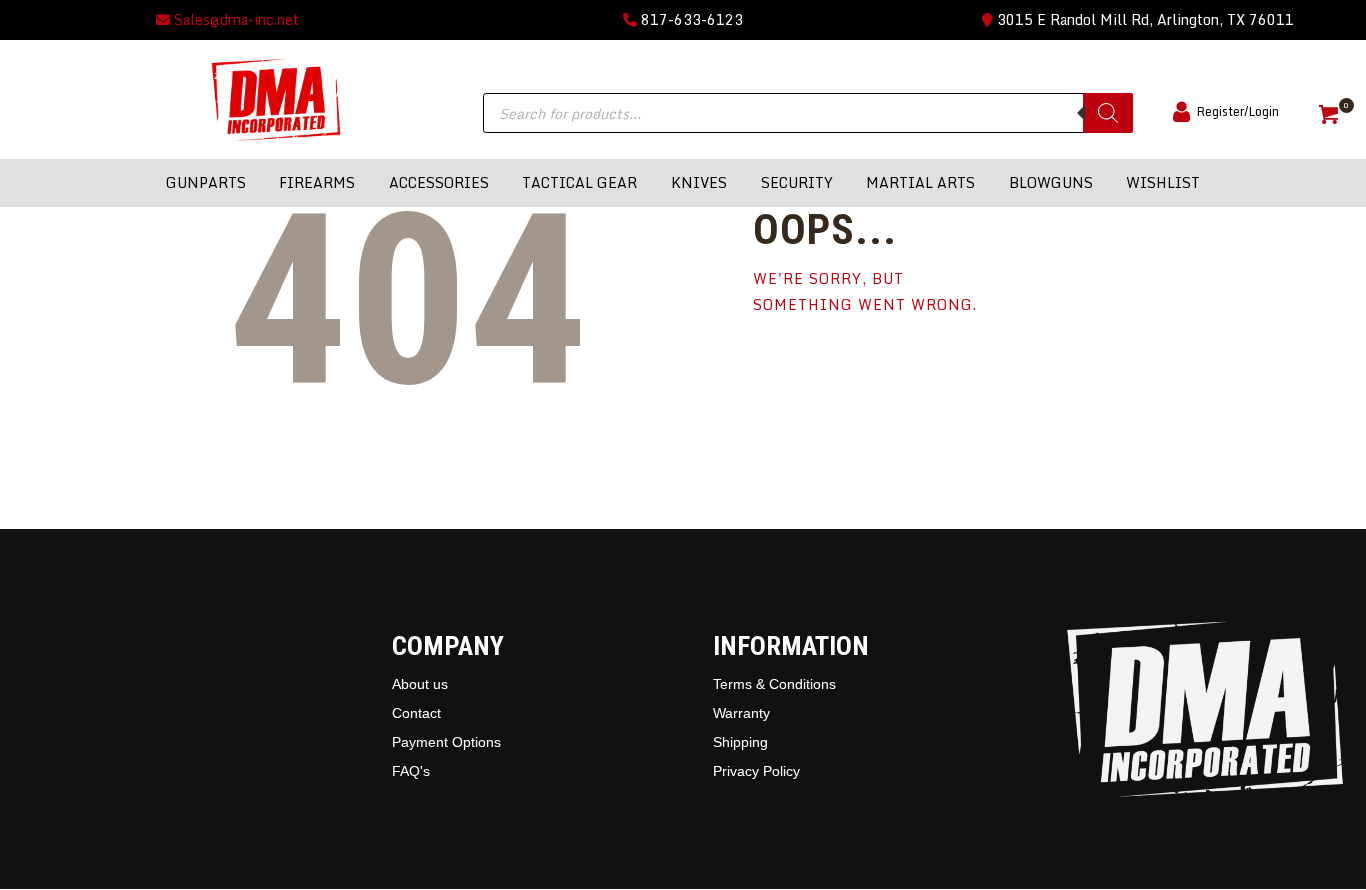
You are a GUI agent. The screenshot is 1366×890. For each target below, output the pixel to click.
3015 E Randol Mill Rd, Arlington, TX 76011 (1143, 19)
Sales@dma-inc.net (234, 19)
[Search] (1108, 113)
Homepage (832, 364)
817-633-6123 (690, 19)
